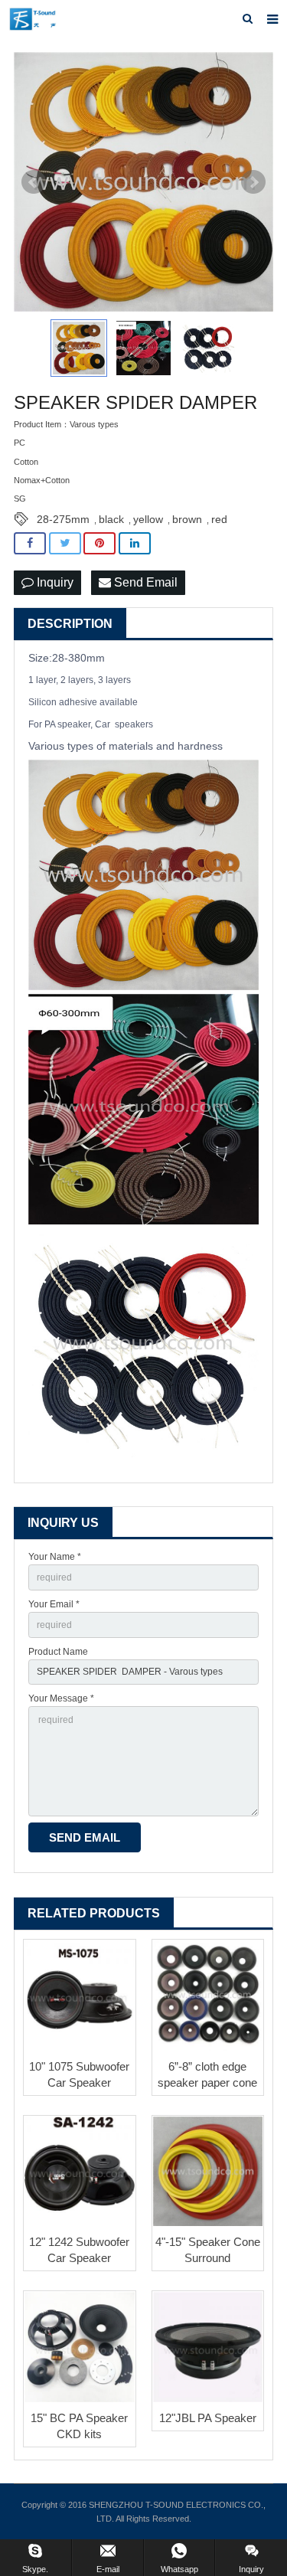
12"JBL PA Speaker (208, 2418)
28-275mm (63, 519)
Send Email (144, 582)
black (111, 519)
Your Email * (54, 1604)
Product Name (58, 1652)
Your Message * (61, 1698)
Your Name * (55, 1557)
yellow (148, 519)
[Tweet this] (65, 543)
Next (253, 182)
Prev (34, 182)
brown (187, 519)
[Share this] (30, 543)
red (219, 519)
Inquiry (54, 582)
